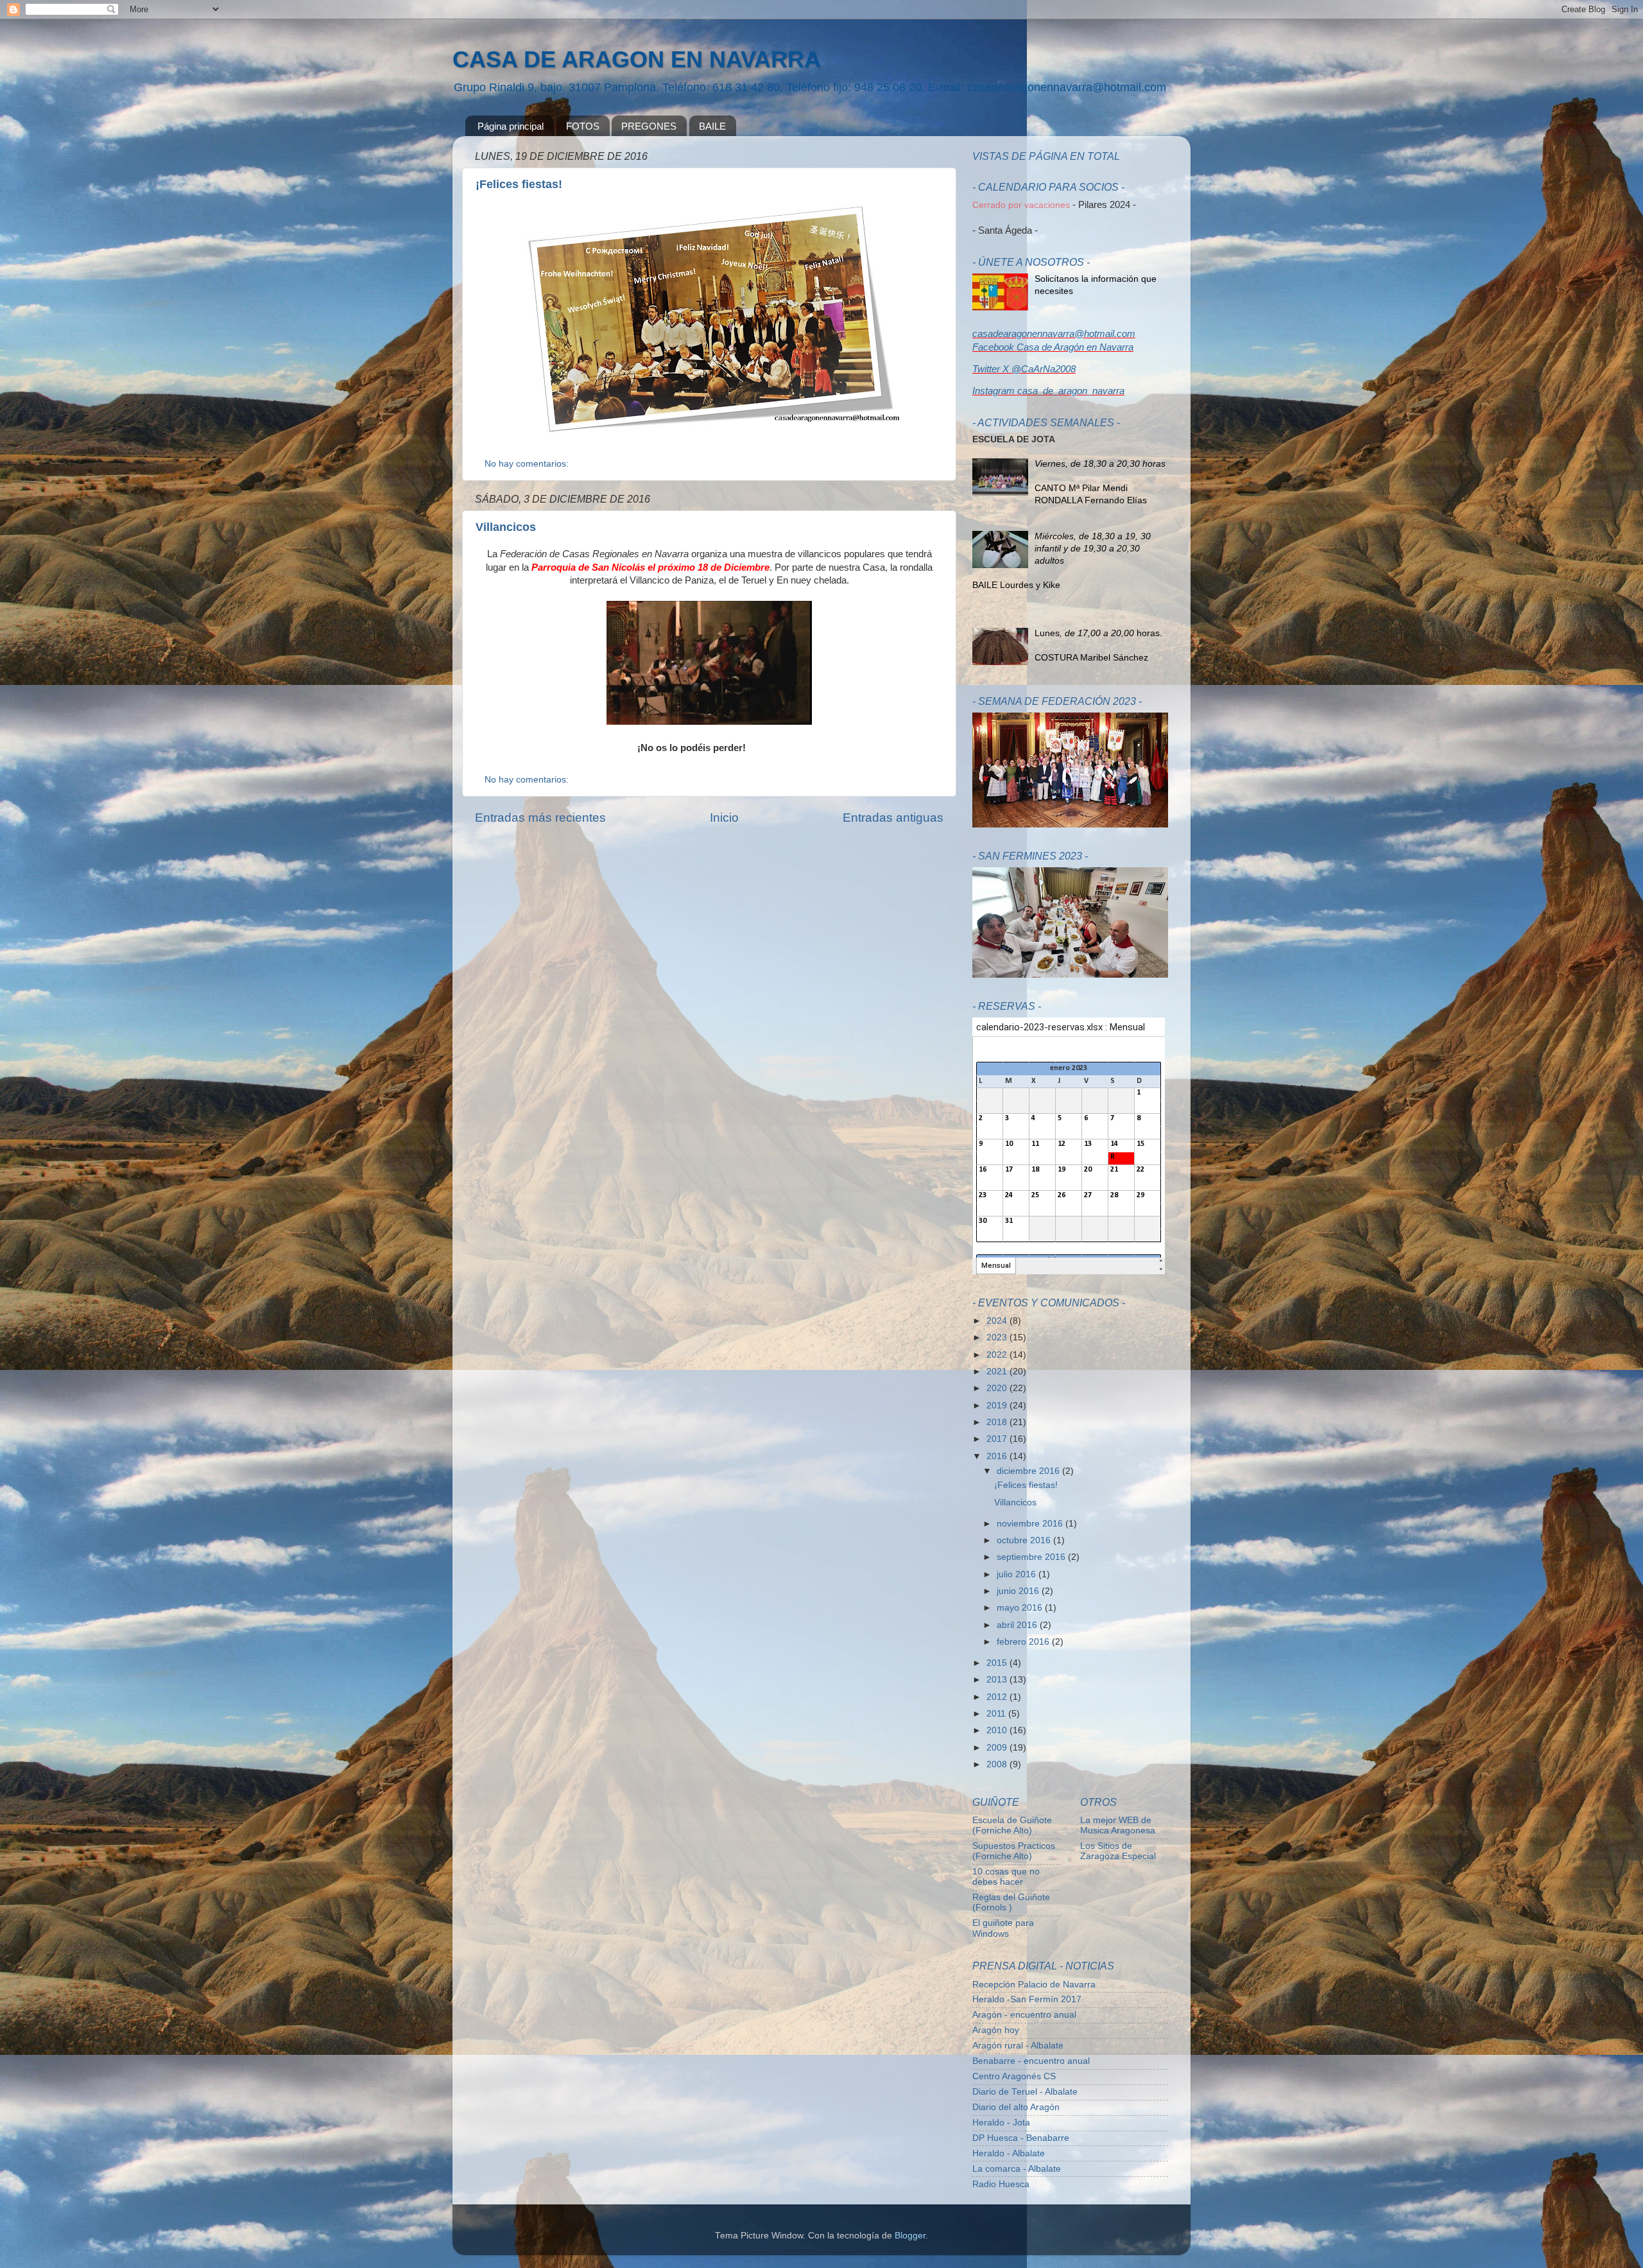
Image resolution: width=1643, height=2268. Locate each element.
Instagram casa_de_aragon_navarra (1048, 391)
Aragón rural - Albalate (1018, 2046)
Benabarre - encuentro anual (1031, 2061)
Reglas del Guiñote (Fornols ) (1011, 1902)
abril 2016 (1018, 1625)
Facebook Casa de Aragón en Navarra (1053, 347)
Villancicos (506, 527)
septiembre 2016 (1032, 1557)
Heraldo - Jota (1001, 2123)
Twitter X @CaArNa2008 (1024, 369)
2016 (998, 1456)
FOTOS (583, 126)
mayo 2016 (1021, 1608)
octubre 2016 (1025, 1540)
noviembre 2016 (1031, 1524)
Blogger (910, 2236)
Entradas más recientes (540, 818)
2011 (997, 1714)
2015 (998, 1663)
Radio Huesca (1001, 2184)
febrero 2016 (1024, 1642)
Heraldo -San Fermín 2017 (1027, 1999)
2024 (998, 1321)
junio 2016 (1019, 1591)
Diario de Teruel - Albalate (1025, 2092)
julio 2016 (1018, 1574)
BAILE (712, 126)
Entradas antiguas (893, 818)
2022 (998, 1355)
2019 (998, 1406)
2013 (998, 1680)
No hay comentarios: (528, 464)
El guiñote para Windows (1003, 1928)
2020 (998, 1388)
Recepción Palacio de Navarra (1034, 1985)
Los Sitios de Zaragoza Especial (1118, 1851)
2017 (998, 1439)
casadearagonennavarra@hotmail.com (1054, 334)
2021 (998, 1372)
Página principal (511, 126)
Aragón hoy (996, 2030)
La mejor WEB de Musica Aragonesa (1118, 1825)
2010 (998, 1730)
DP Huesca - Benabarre (1021, 2138)
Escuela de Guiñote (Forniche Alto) (1012, 1825)
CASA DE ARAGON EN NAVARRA (637, 59)
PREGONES (649, 126)
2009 (998, 1748)
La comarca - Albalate (1017, 2169)
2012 (998, 1697)
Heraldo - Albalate (1009, 2153)
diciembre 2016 (1029, 1471)
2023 (998, 1337)
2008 (998, 1764)
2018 (998, 1422)
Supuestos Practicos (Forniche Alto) (1014, 1851)
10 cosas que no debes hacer (1006, 1877)
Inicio (724, 818)
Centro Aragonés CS (1014, 2076)
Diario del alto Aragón (1016, 2107)
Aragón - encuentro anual (1024, 2015)
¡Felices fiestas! (519, 184)
